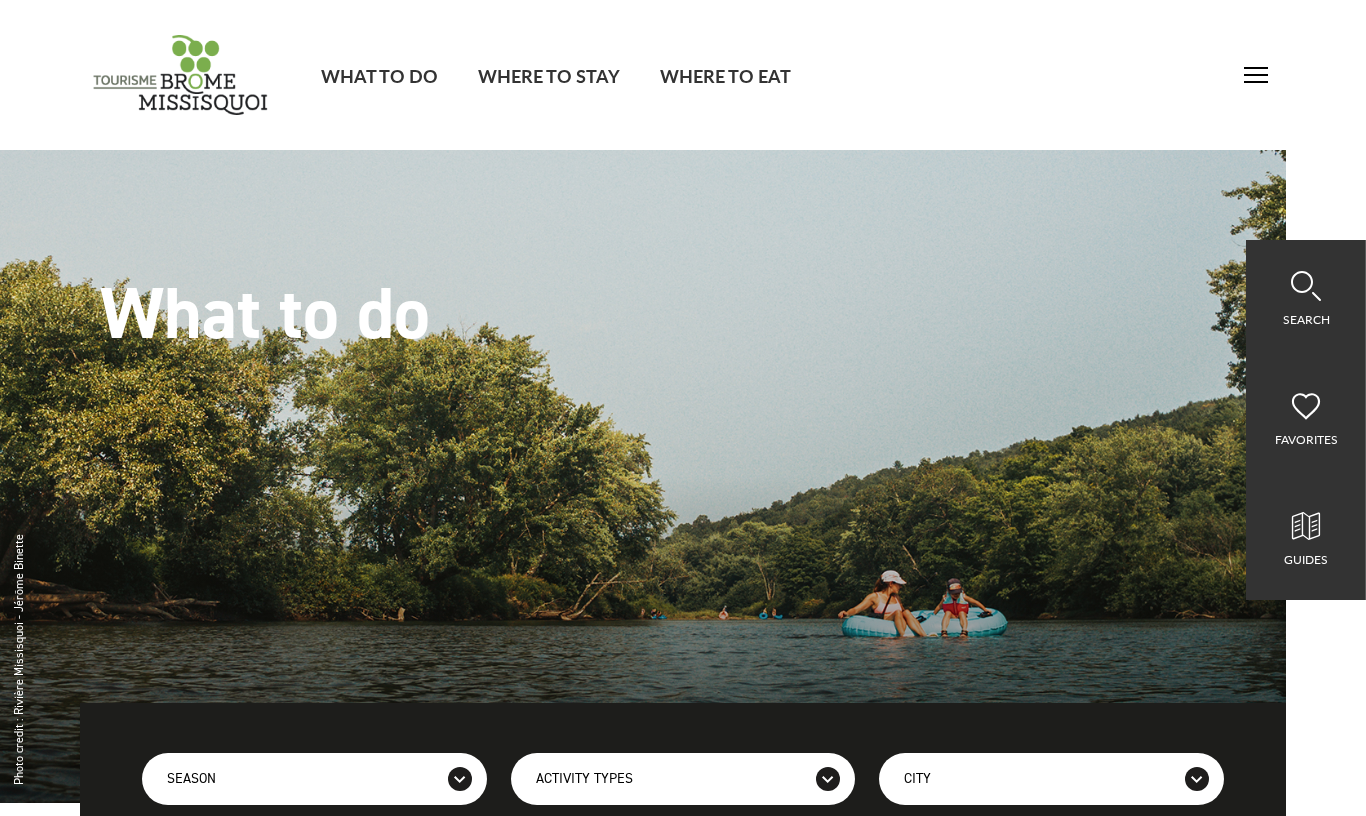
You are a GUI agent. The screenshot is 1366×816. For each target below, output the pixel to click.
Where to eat (725, 75)
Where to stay (549, 75)
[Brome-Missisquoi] (180, 75)
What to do (379, 75)
